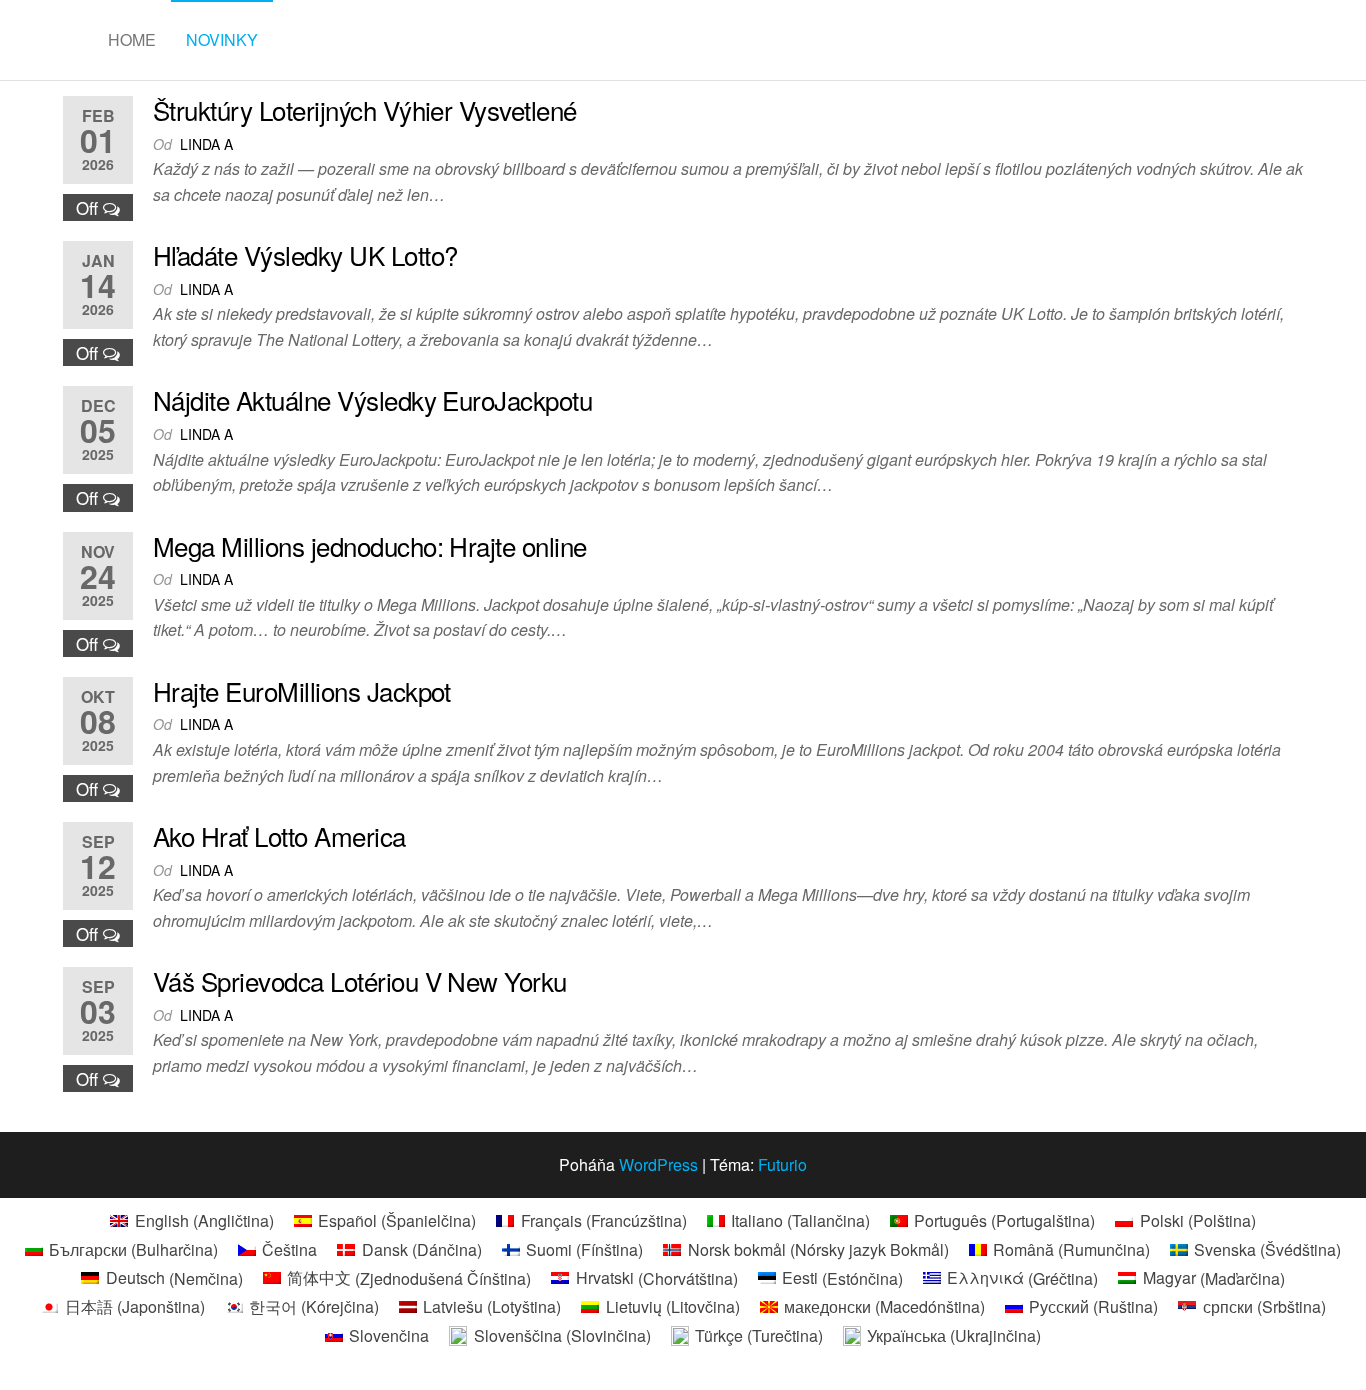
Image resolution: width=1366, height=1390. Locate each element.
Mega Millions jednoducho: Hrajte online (370, 545)
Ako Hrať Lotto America (279, 835)
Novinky (222, 39)
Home (132, 39)
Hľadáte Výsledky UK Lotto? (305, 254)
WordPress (658, 1164)
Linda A (206, 144)
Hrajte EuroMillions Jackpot (302, 690)
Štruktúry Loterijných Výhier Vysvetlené (365, 109)
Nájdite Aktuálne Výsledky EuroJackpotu (372, 399)
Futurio (782, 1164)
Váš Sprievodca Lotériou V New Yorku (360, 980)
